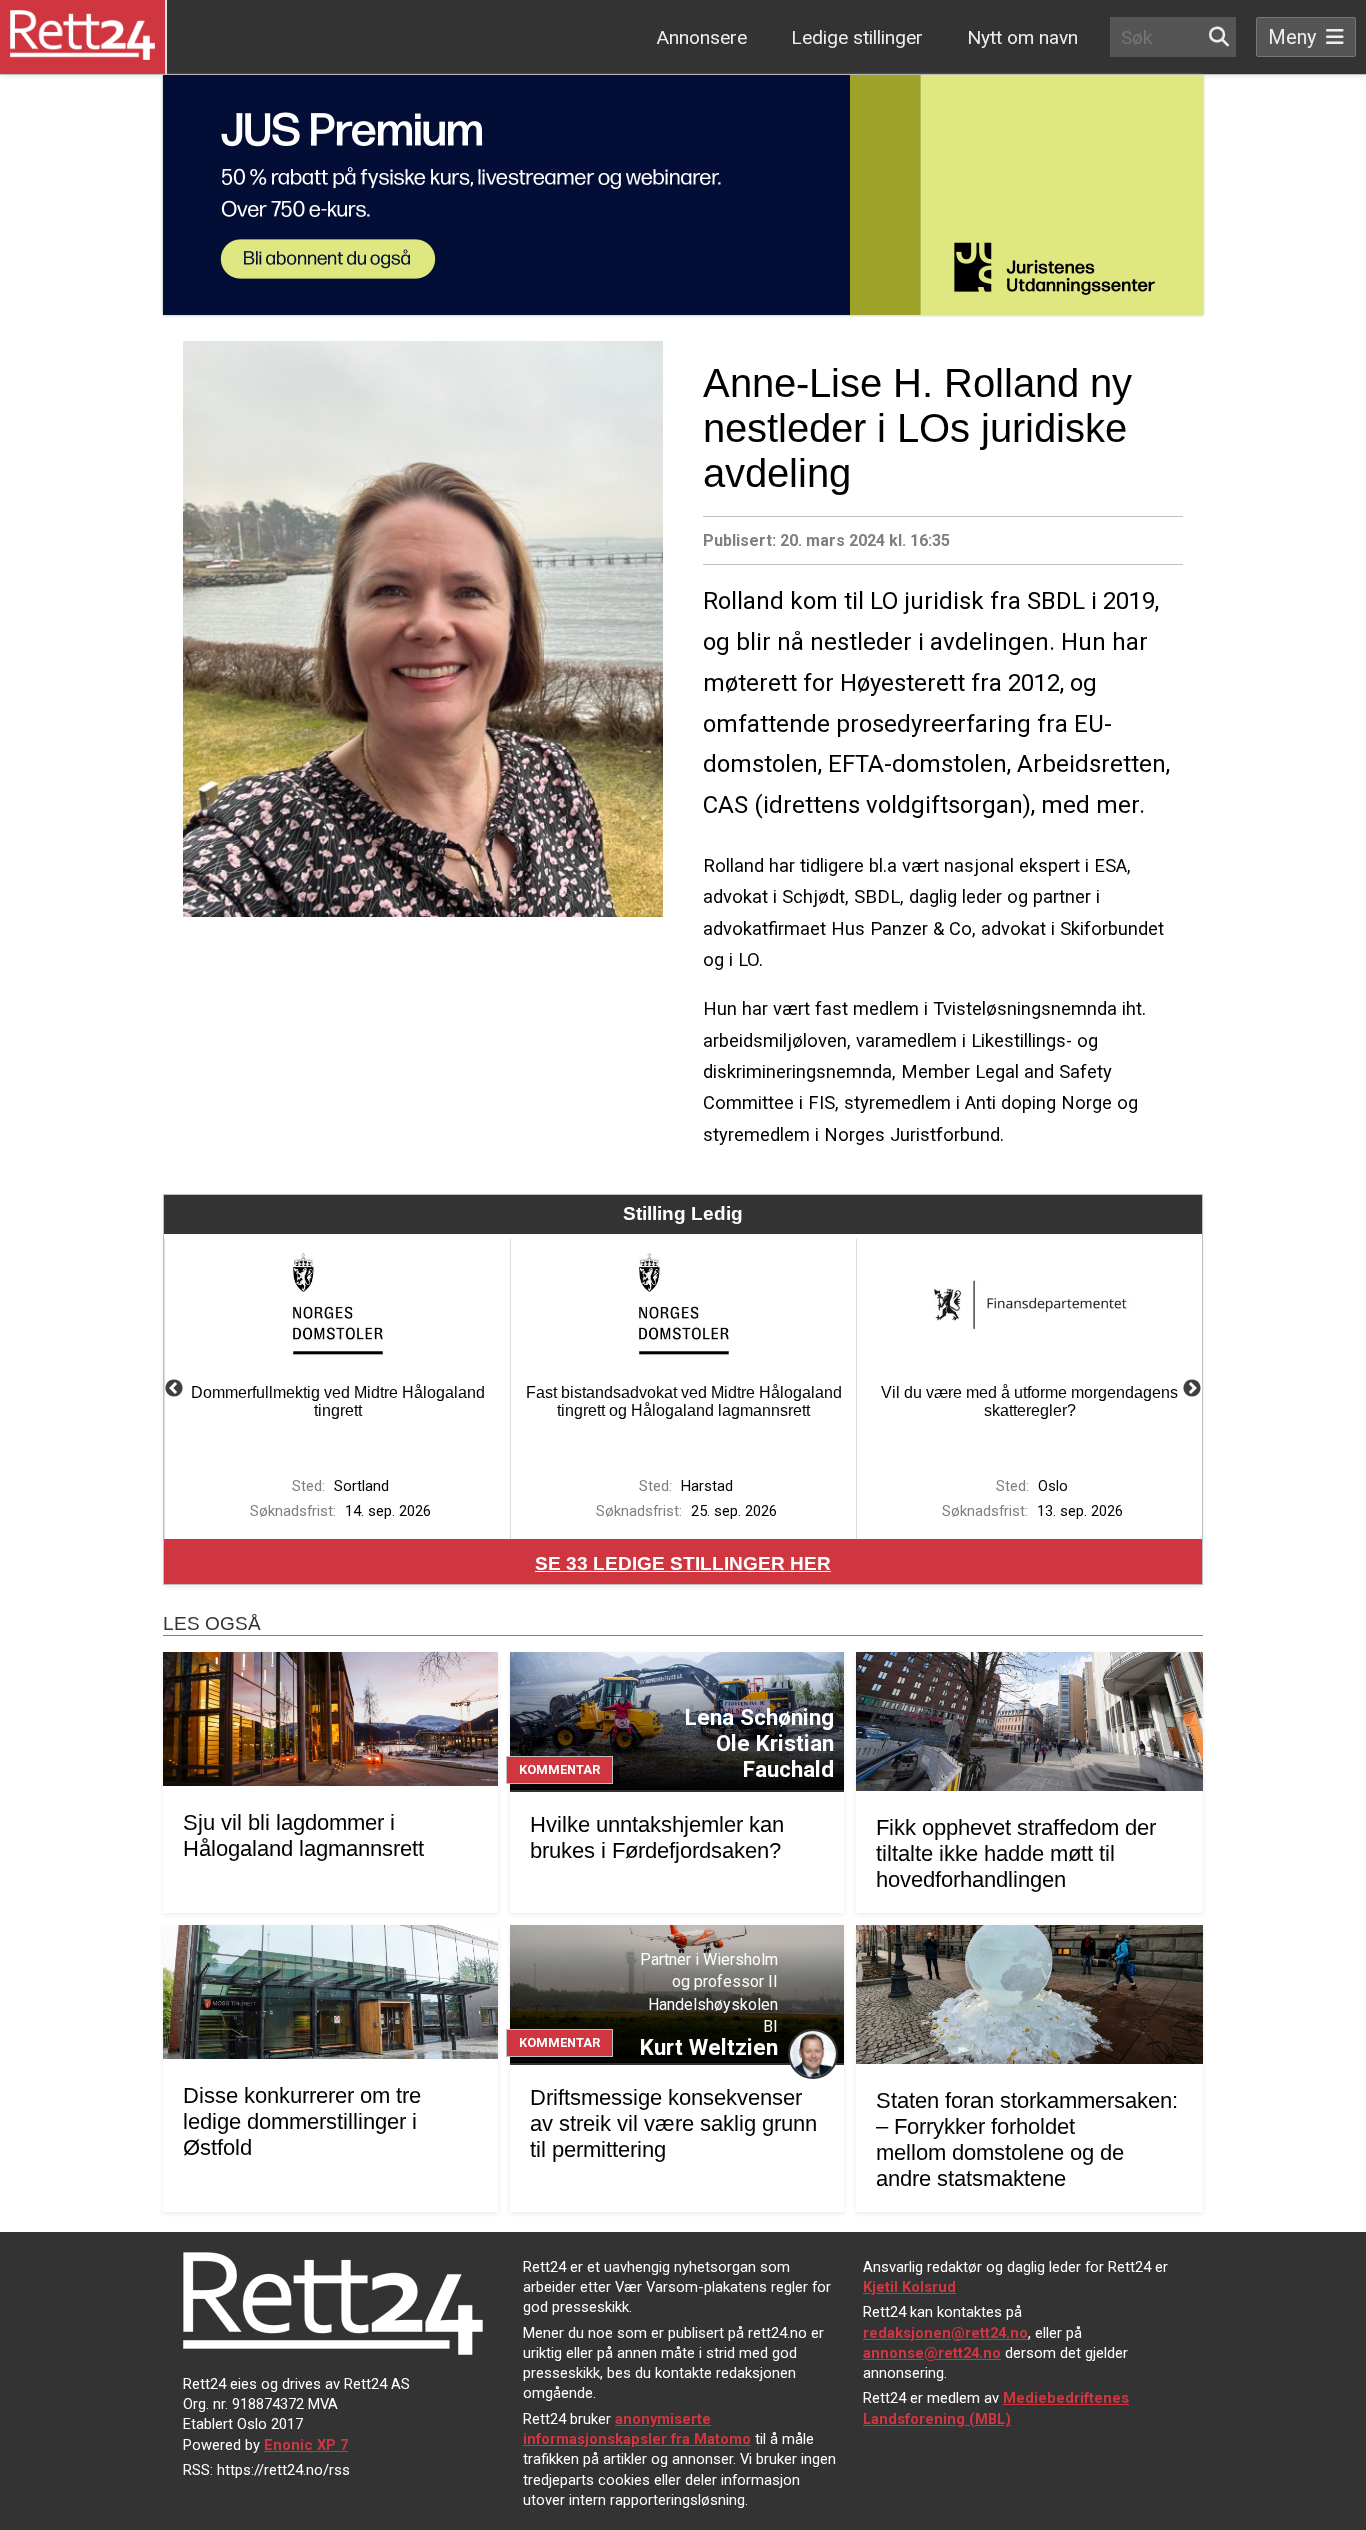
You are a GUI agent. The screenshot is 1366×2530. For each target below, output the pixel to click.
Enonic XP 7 (306, 2445)
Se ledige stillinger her (683, 1563)
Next (1192, 1389)
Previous (174, 1389)
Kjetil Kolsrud (909, 2287)
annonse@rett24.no (932, 2353)
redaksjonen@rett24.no (945, 2333)
